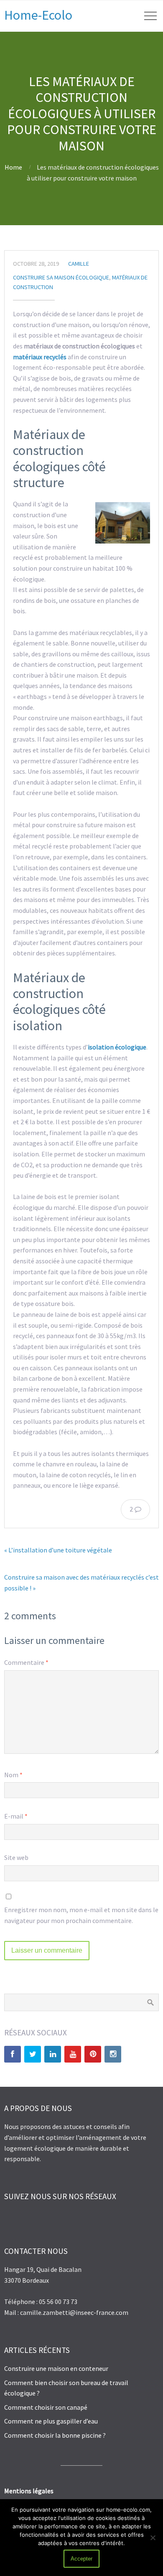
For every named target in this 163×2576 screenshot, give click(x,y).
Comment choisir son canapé (46, 2407)
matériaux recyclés (40, 357)
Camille (79, 264)
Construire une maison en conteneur (56, 2368)
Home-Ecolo (38, 15)
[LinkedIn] (53, 2054)
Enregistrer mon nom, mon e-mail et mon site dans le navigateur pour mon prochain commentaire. (81, 1915)
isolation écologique (117, 1047)
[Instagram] (113, 2054)
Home (13, 167)
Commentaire (26, 1662)
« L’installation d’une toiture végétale (58, 1550)
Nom (13, 1775)
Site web (16, 1857)
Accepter (81, 2559)
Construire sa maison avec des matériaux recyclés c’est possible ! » (81, 1583)
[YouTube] (73, 2054)
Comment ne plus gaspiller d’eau (51, 2421)
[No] (153, 2538)
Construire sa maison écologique (61, 277)
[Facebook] (13, 2054)
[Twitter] (33, 2054)
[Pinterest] (93, 2054)
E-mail (16, 1816)
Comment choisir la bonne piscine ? (55, 2435)
